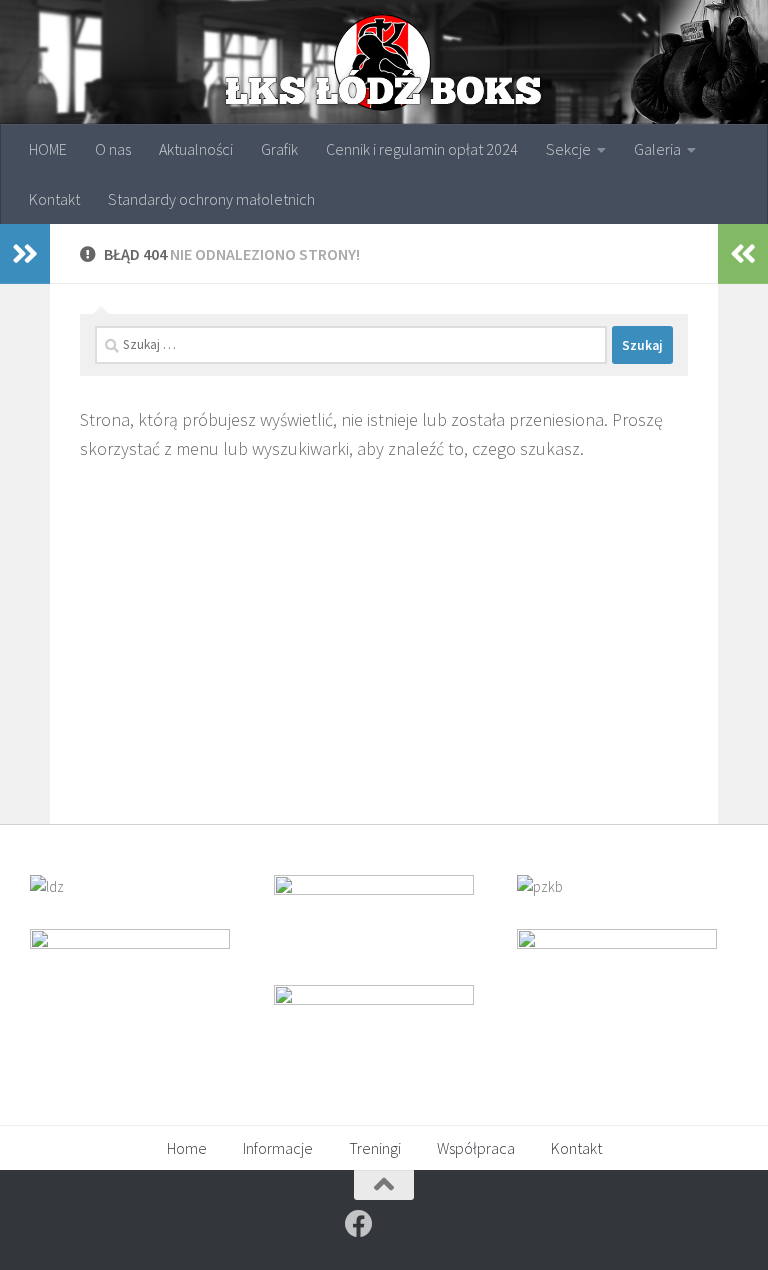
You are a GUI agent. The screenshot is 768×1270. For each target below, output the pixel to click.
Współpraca (476, 1148)
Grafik (279, 149)
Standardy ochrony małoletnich (211, 199)
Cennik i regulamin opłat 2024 (422, 149)
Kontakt (54, 199)
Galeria (657, 149)
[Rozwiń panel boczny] (25, 254)
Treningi (375, 1148)
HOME (48, 149)
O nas (113, 149)
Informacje (278, 1148)
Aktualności (196, 149)
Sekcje (568, 149)
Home (187, 1148)
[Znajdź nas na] (359, 1224)
